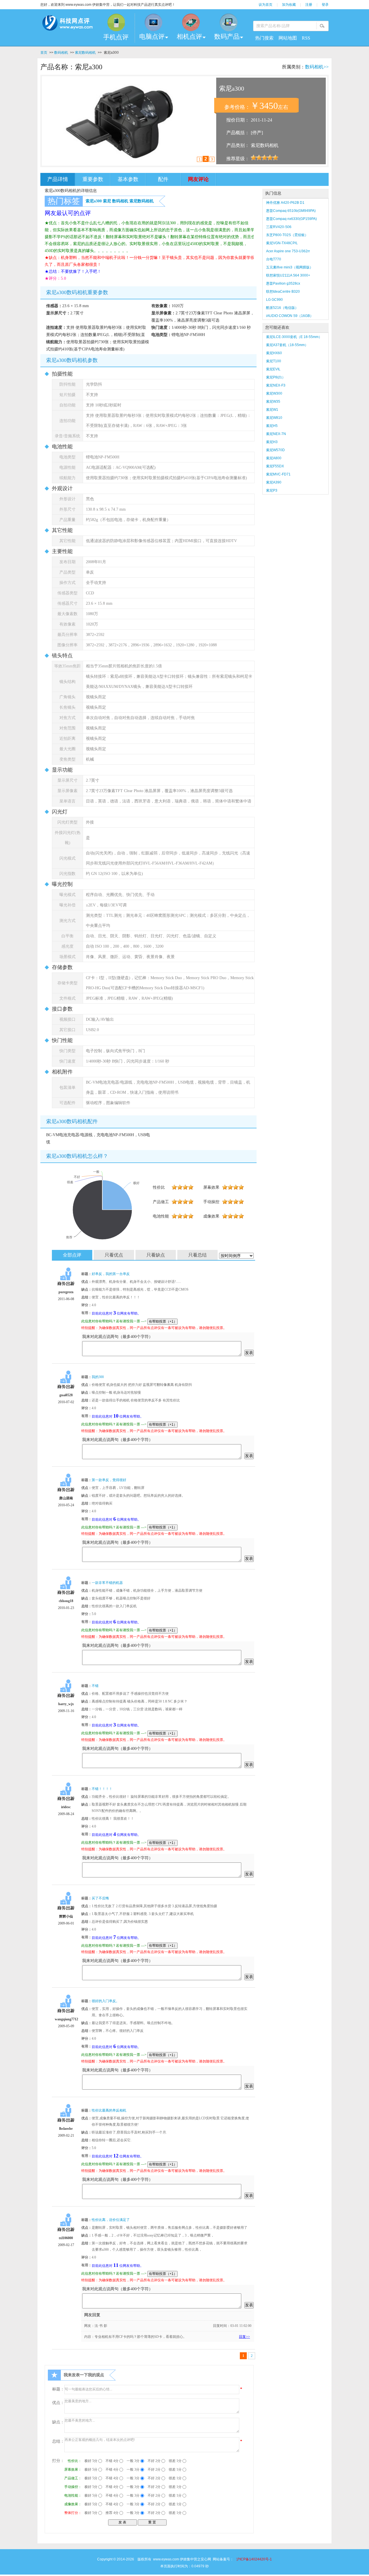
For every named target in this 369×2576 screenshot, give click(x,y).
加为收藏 (289, 5)
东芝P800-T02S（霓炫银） (287, 235)
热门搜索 (264, 38)
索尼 (107, 201)
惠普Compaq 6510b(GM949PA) (291, 211)
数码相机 (61, 53)
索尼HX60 (274, 353)
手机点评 (116, 37)
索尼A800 (274, 458)
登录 (325, 5)
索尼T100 (274, 361)
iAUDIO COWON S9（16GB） (290, 316)
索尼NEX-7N (276, 434)
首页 (44, 53)
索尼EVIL (273, 369)
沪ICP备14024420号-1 (254, 2559)
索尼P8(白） (276, 377)
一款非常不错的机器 (107, 1583)
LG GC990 (274, 300)
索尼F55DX (275, 466)
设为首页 (266, 5)
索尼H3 (272, 442)
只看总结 (197, 1255)
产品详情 (58, 179)
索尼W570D (275, 450)
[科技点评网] (67, 24)
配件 (163, 179)
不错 (95, 1686)
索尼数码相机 (85, 53)
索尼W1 (272, 410)
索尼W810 (274, 418)
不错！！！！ (102, 1789)
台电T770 (274, 259)
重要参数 (93, 179)
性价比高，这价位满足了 (111, 2220)
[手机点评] (116, 22)
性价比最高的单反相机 (109, 2110)
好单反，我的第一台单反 (111, 1274)
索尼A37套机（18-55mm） (287, 345)
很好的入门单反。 (106, 2001)
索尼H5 (272, 426)
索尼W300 (274, 393)
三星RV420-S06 (279, 227)
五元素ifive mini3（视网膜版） (290, 267)
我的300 (98, 1377)
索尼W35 (273, 402)
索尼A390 (274, 482)
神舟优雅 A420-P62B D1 (285, 203)
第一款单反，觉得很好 (109, 1480)
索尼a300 (94, 201)
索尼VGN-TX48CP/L (282, 243)
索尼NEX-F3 (276, 385)
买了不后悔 (100, 1898)
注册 (309, 5)
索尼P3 (272, 490)
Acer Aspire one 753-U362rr (288, 251)
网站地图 (288, 38)
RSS (306, 38)
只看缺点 (156, 1255)
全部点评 (72, 1255)
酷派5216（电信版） (282, 308)
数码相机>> (317, 67)
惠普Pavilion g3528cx (283, 283)
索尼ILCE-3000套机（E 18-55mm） (294, 337)
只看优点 (114, 1255)
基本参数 (128, 179)
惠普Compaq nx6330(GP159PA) (291, 219)
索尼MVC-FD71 (278, 474)
